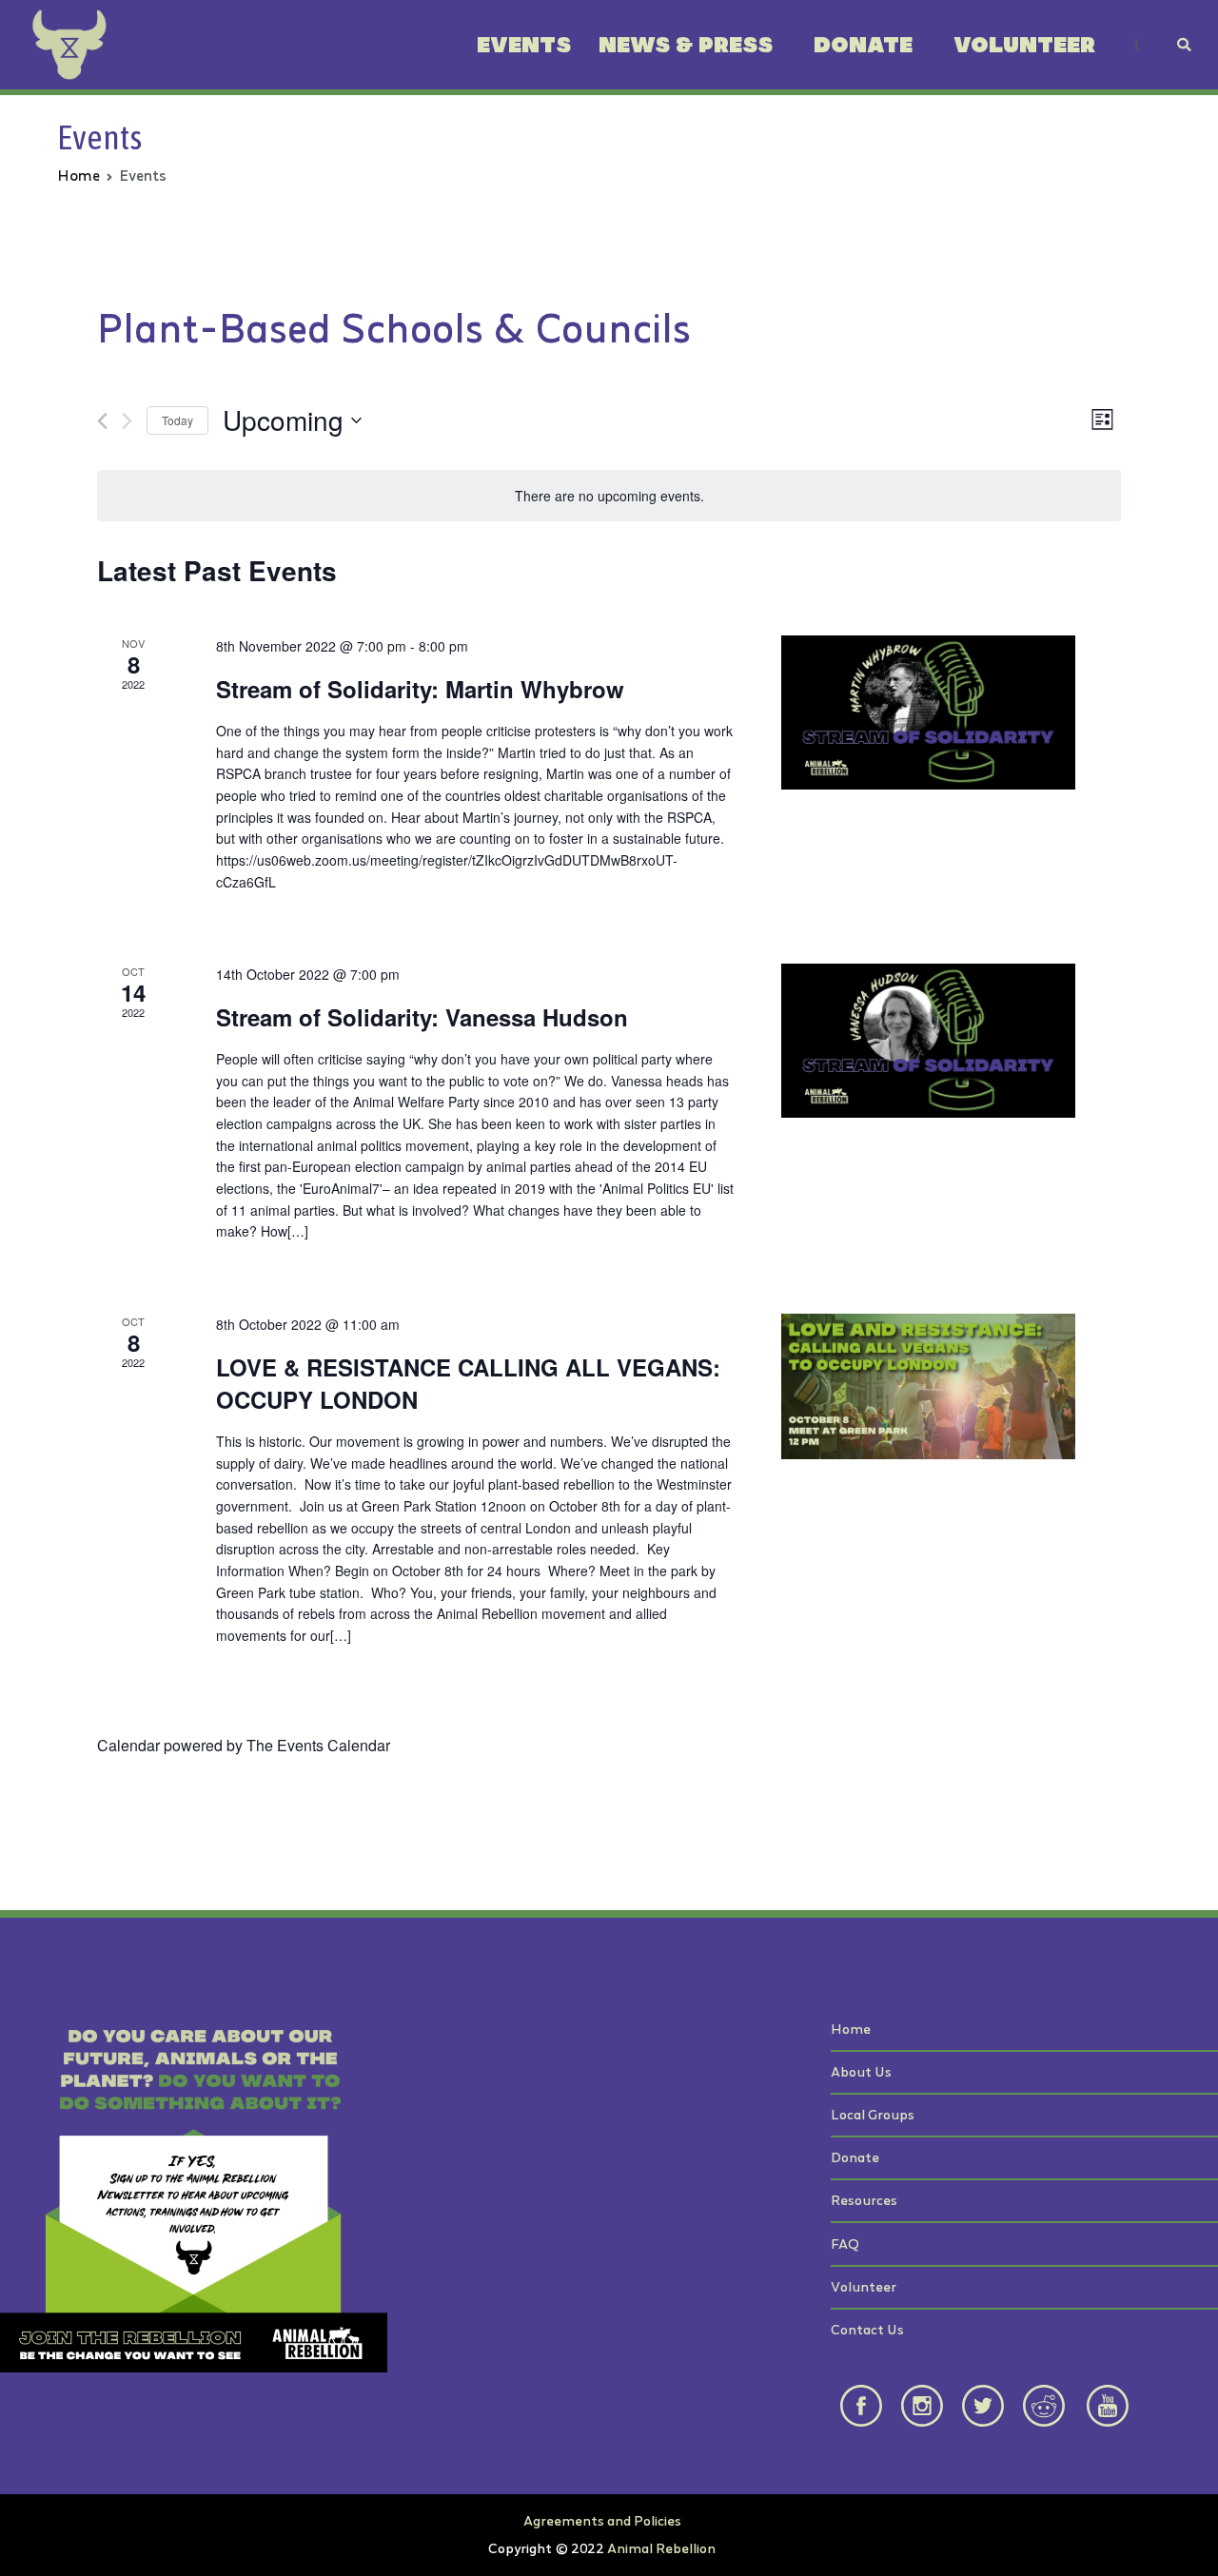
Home (851, 2029)
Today (177, 420)
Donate (863, 45)
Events (524, 45)
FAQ (845, 2244)
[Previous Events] (102, 421)
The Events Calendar (318, 1745)
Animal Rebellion (661, 2548)
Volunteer (1024, 45)
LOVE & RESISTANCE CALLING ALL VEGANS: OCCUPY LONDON (468, 1383)
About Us (861, 2071)
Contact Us (867, 2329)
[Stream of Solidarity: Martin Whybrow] (928, 712)
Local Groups (873, 2114)
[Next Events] (127, 421)
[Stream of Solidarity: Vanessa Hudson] (928, 1041)
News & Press (686, 45)
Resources (864, 2200)
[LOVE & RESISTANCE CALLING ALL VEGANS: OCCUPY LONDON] (928, 1386)
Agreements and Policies (602, 2520)
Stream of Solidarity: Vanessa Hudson (422, 1017)
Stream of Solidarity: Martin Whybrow (420, 689)
